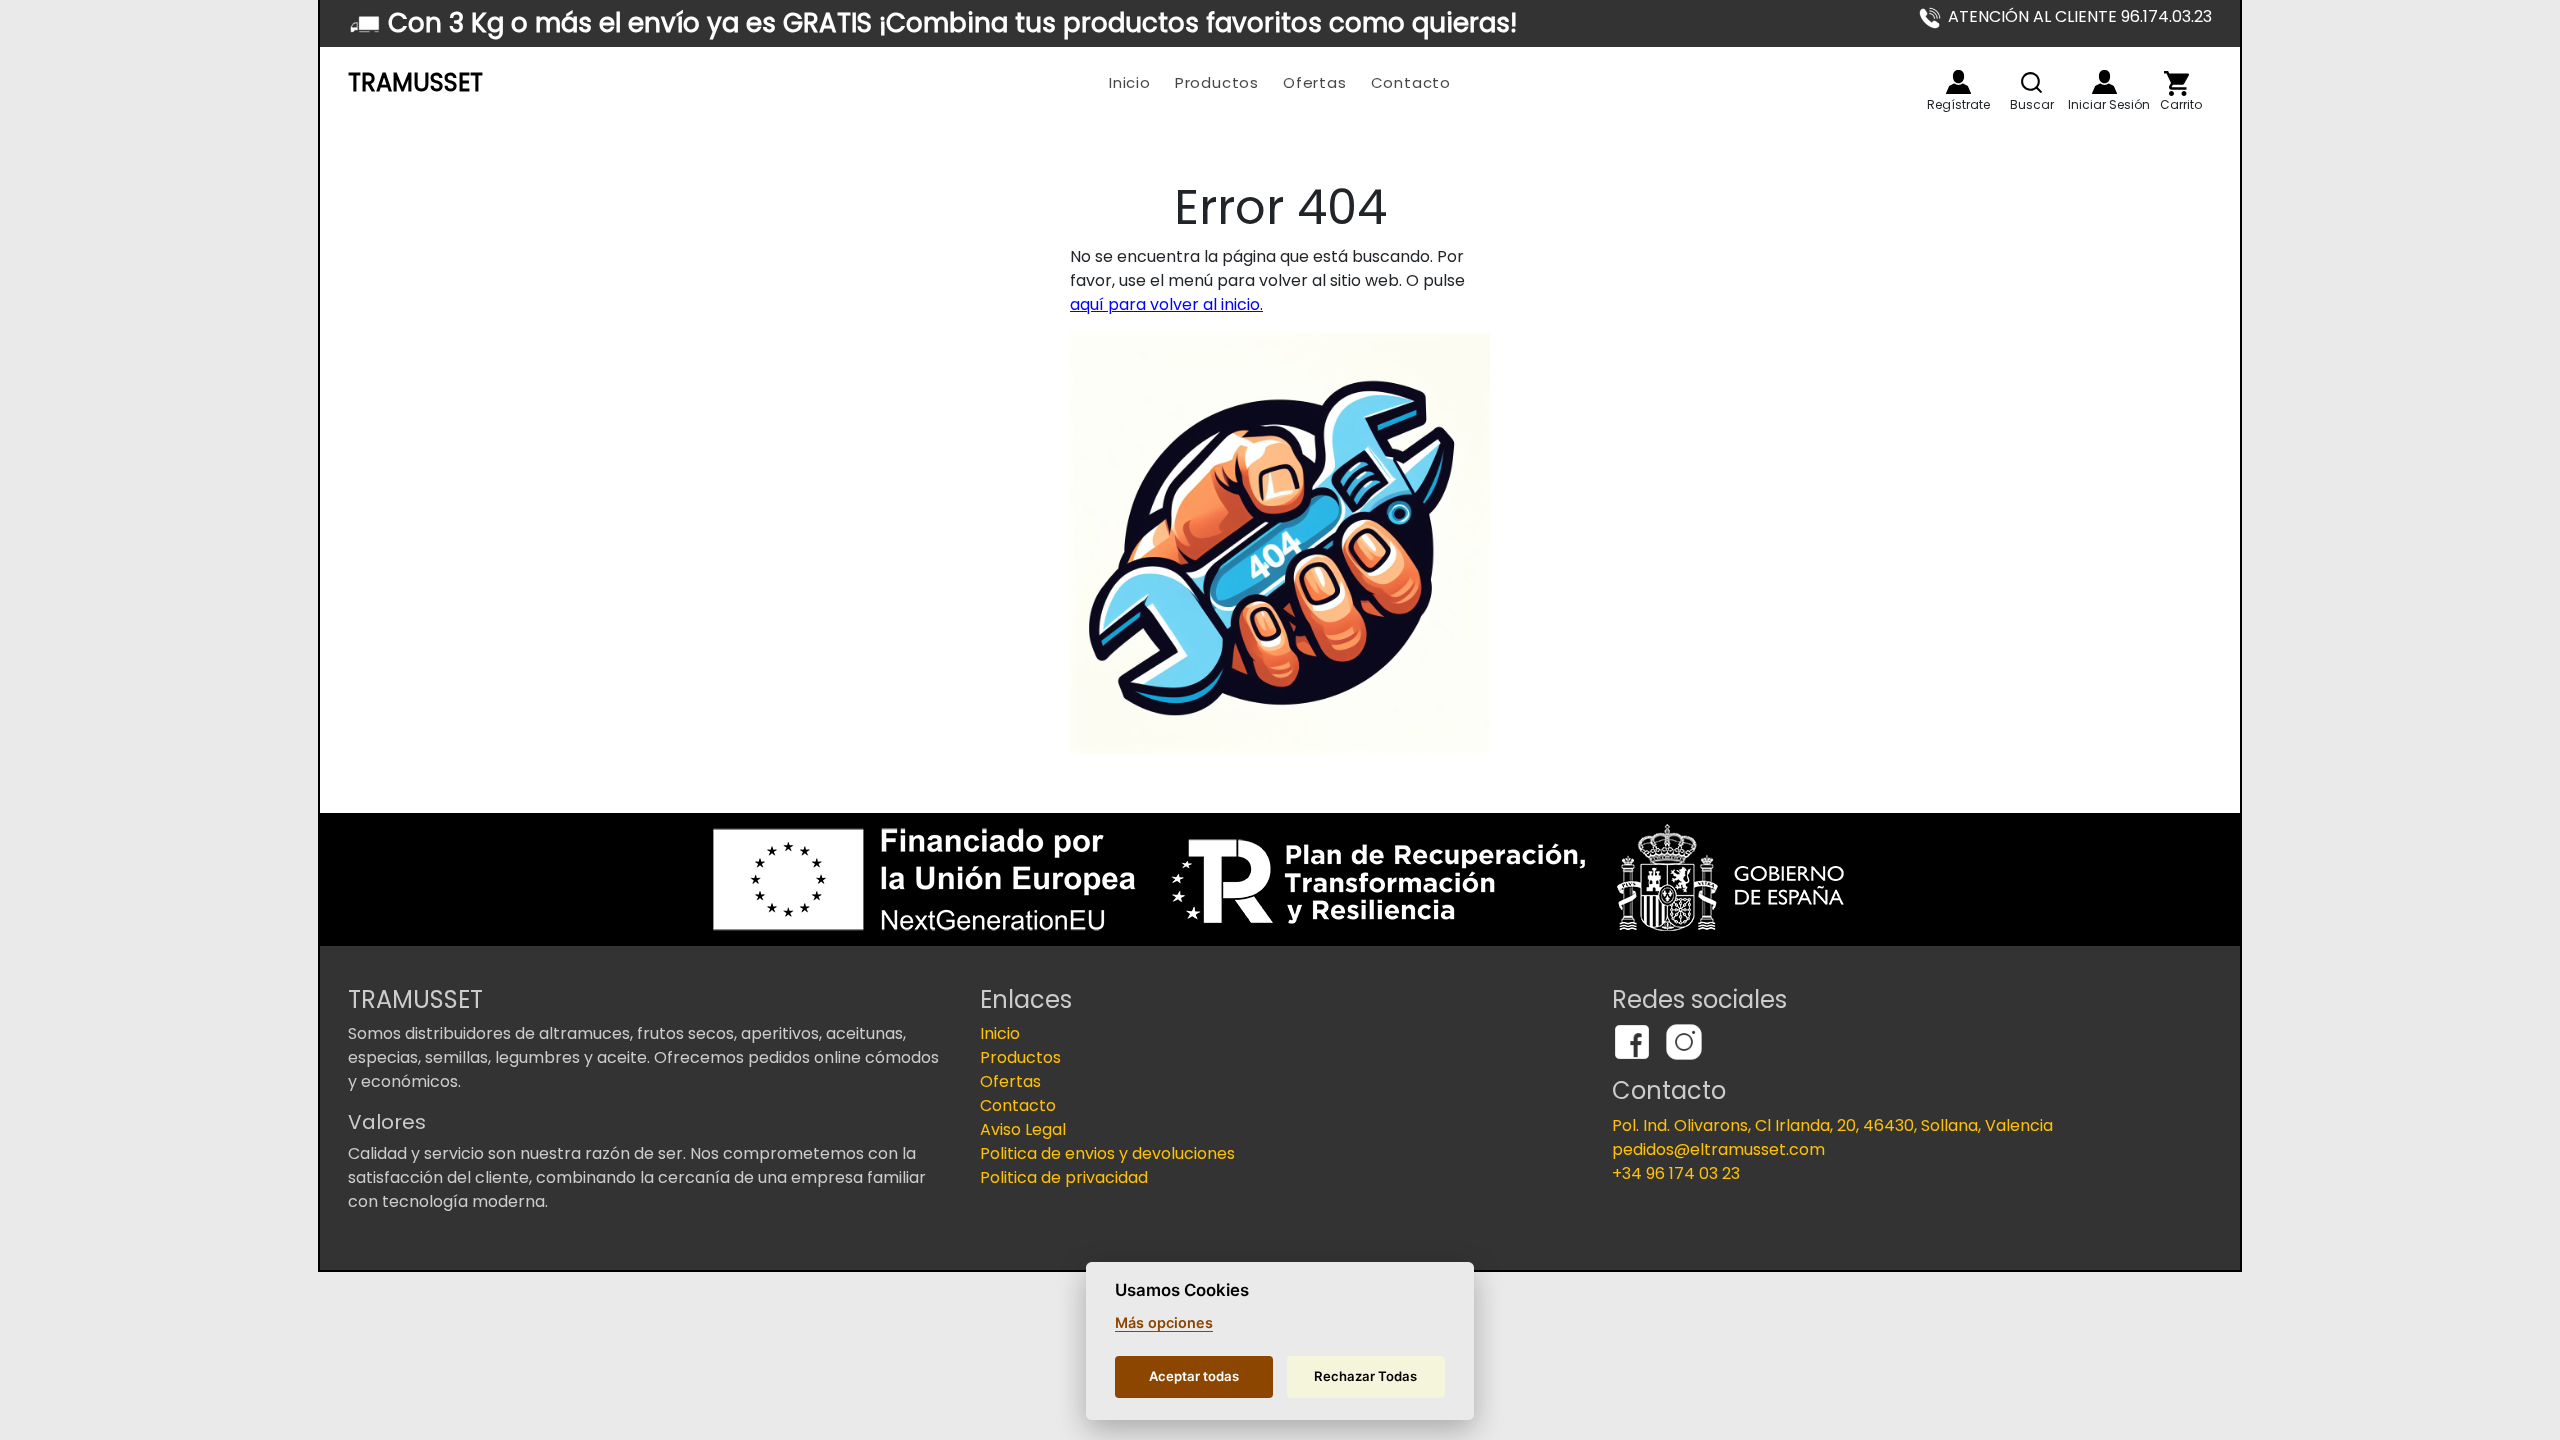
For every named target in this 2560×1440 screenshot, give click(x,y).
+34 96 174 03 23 (1676, 1173)
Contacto (1411, 82)
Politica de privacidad (1064, 1177)
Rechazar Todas (1365, 1376)
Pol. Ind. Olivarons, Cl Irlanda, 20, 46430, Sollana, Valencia (1832, 1125)
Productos (1217, 82)
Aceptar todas (1194, 1376)
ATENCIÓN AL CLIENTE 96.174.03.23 (2080, 16)
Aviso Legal (1023, 1129)
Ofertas (1315, 82)
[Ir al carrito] (2176, 83)
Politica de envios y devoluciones (1107, 1153)
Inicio (1130, 82)
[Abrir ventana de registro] (1958, 82)
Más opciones (1164, 1322)
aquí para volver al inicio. (1166, 304)
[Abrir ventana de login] (2104, 82)
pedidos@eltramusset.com (1718, 1149)
